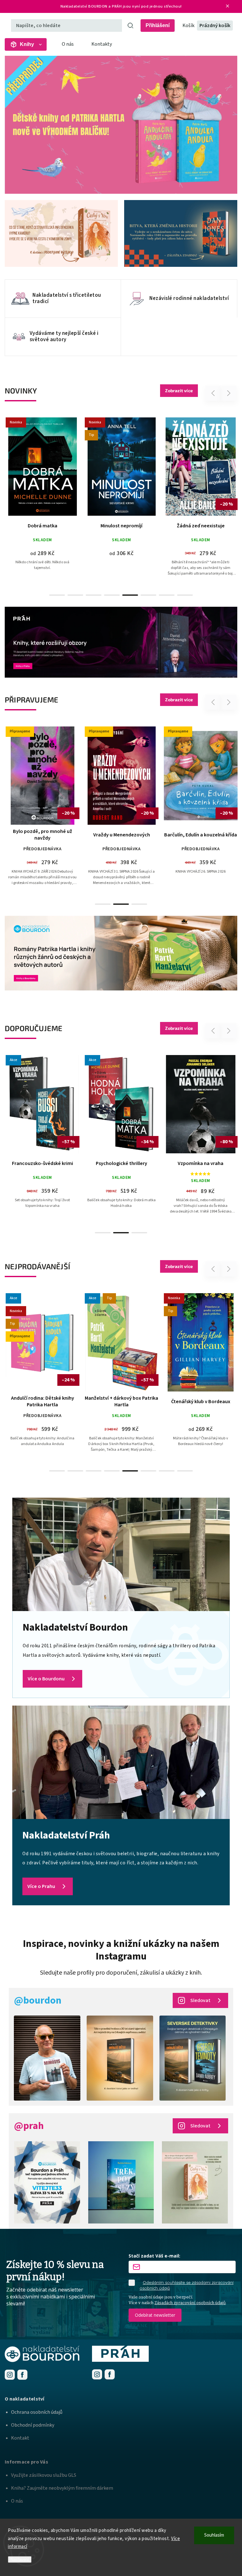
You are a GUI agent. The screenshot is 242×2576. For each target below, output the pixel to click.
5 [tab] (130, 595)
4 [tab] (112, 595)
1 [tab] (57, 595)
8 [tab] (185, 595)
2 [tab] (75, 595)
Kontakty (102, 44)
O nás (68, 44)
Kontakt (20, 2438)
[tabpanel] (42, 503)
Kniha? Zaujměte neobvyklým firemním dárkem (62, 2488)
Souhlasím (214, 2535)
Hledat (130, 26)
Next (229, 393)
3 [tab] (94, 595)
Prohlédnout (45, 508)
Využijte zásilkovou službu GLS (44, 2475)
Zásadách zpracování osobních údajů (190, 2303)
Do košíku (124, 491)
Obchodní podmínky (33, 2425)
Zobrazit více (179, 390)
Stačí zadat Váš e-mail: (154, 2256)
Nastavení (20, 2559)
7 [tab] (167, 595)
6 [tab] (148, 595)
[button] (17, 125)
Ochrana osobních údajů (37, 2412)
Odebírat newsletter (155, 2315)
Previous (214, 393)
